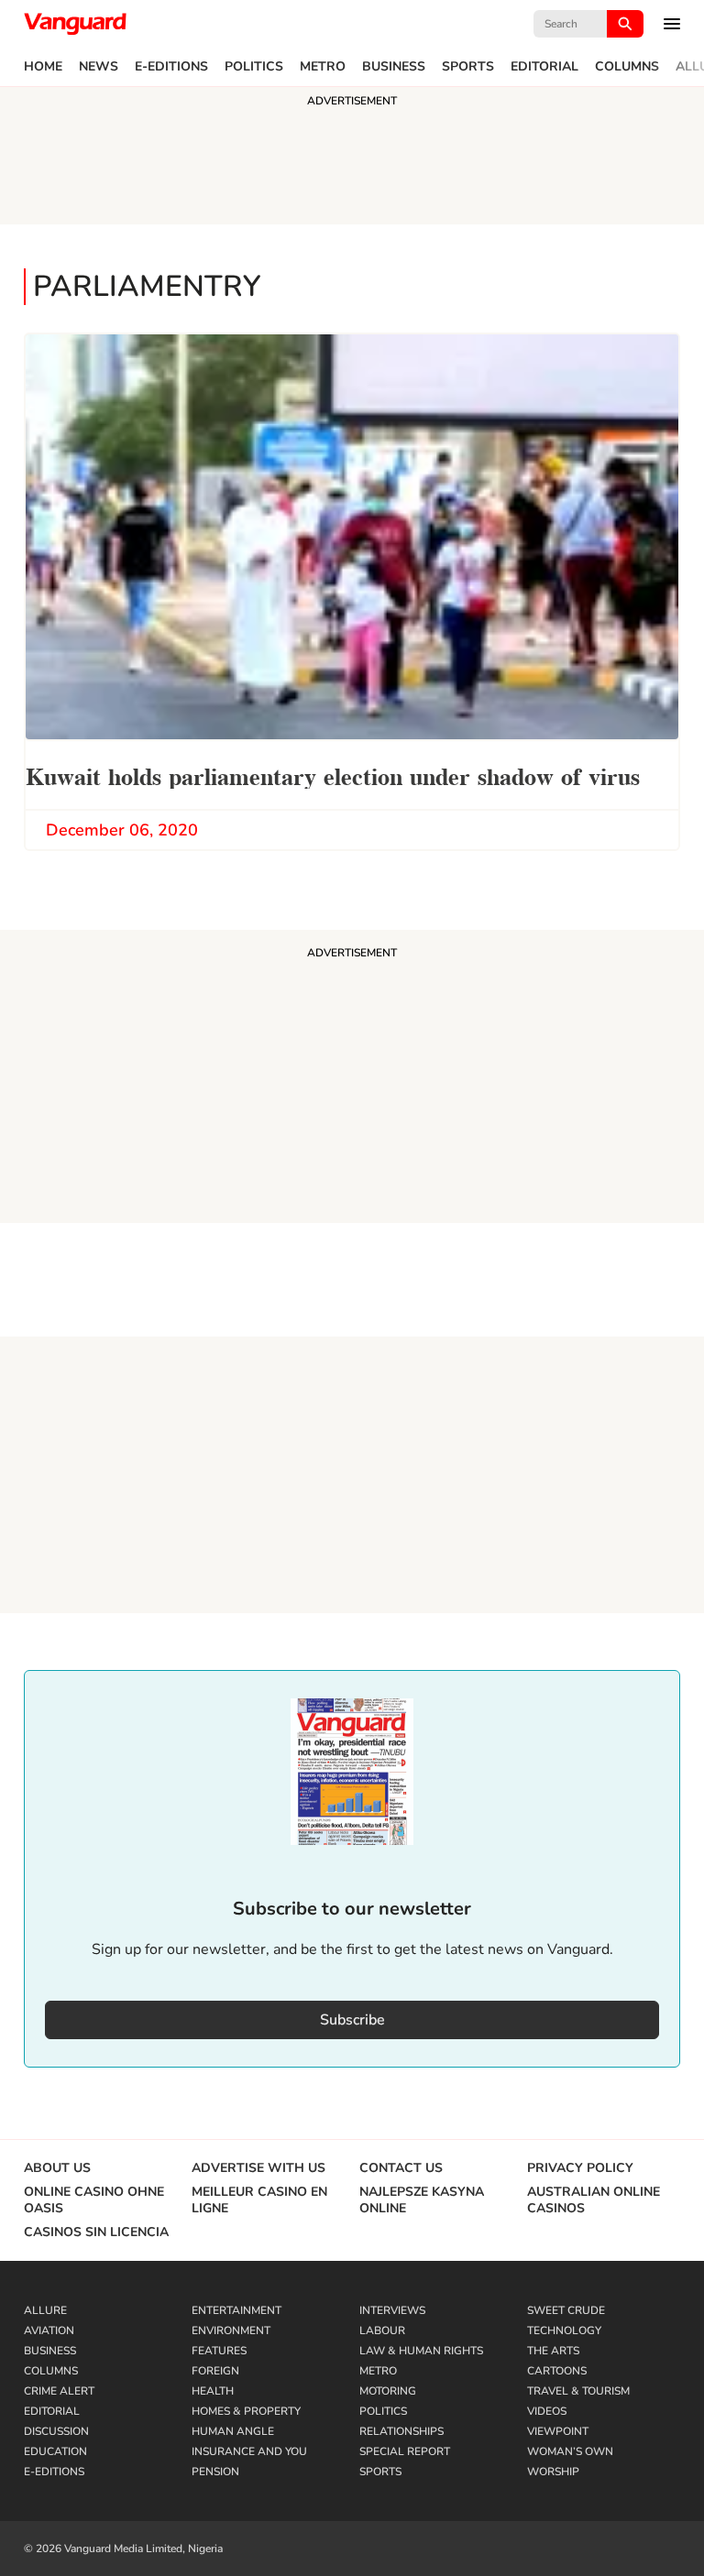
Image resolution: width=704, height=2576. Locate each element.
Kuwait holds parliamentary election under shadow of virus (333, 775)
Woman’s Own (570, 2451)
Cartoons (557, 2371)
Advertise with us (258, 2168)
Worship (553, 2472)
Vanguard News (75, 24)
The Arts (553, 2351)
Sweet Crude (566, 2310)
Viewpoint (558, 2431)
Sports (468, 67)
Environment (231, 2330)
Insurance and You (249, 2451)
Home (43, 67)
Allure (45, 2310)
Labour (382, 2330)
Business (394, 67)
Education (55, 2451)
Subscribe (352, 2020)
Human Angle (233, 2431)
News (99, 67)
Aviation (49, 2330)
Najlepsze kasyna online (422, 2200)
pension (215, 2472)
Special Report (405, 2451)
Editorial (544, 67)
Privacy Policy (580, 2168)
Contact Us (401, 2168)
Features (219, 2351)
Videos (547, 2411)
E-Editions (171, 67)
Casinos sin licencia (96, 2232)
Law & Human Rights (421, 2351)
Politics (254, 67)
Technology (564, 2330)
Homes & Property (246, 2411)
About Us (57, 2168)
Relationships (401, 2431)
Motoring (388, 2391)
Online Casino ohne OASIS (94, 2200)
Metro (323, 67)
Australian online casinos (594, 2200)
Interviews (392, 2310)
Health (213, 2391)
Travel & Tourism (578, 2391)
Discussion (56, 2431)
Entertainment (236, 2310)
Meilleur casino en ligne (259, 2200)
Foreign (215, 2371)
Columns (627, 67)
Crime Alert (59, 2391)
